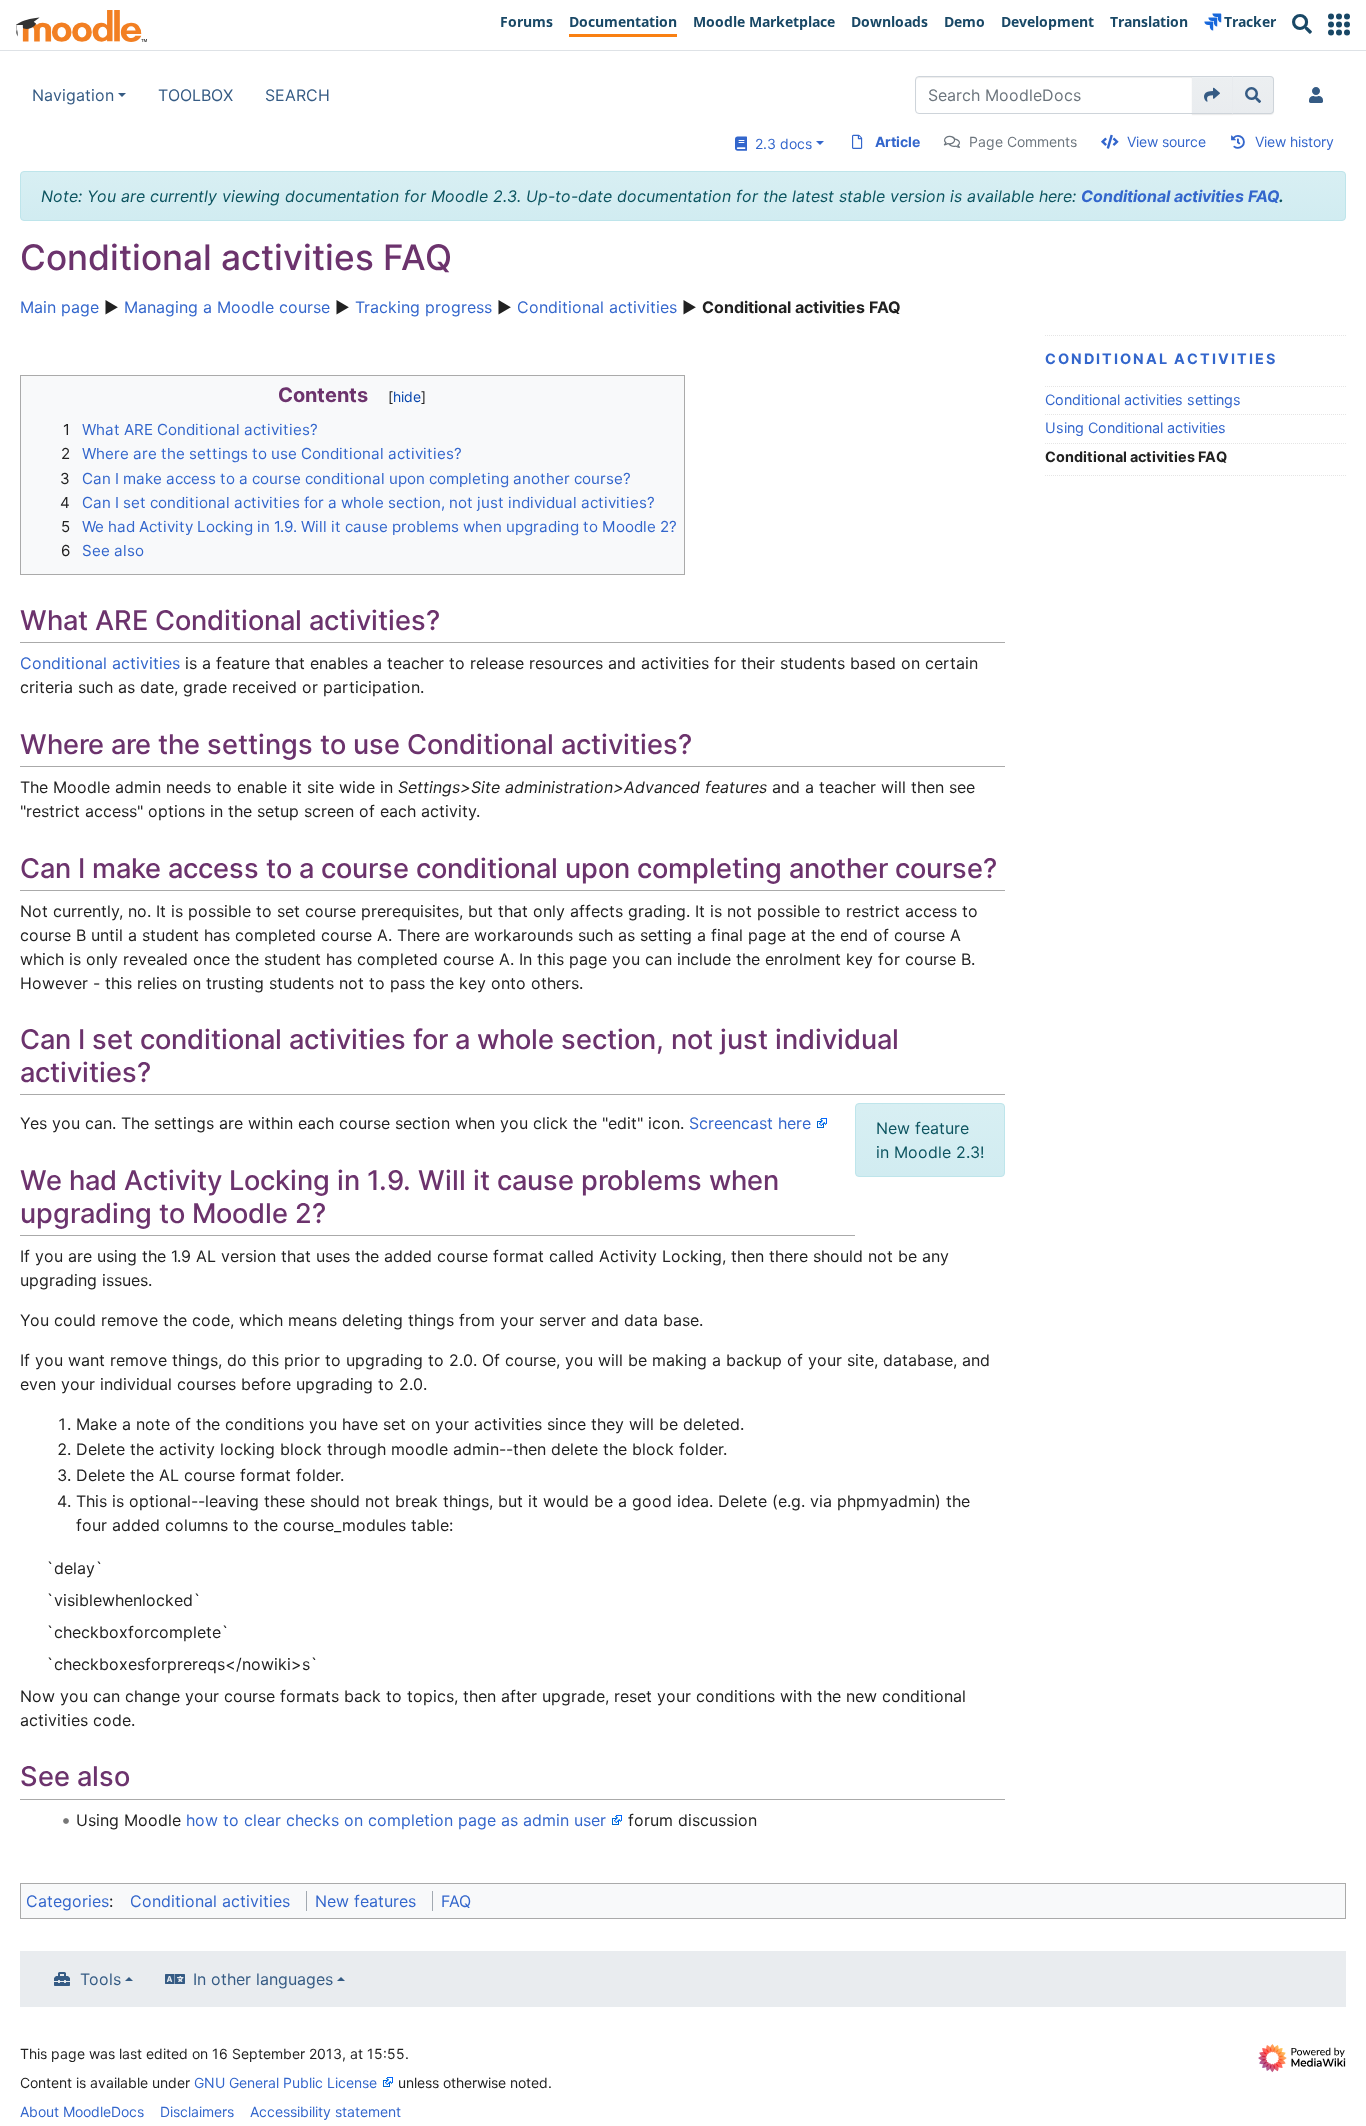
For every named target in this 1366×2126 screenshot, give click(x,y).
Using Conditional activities (1135, 427)
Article (897, 141)
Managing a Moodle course (227, 307)
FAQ (456, 1901)
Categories (67, 1901)
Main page (59, 307)
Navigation (73, 95)
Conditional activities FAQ (1180, 196)
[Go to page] (1212, 95)
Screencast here (750, 1123)
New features (365, 1901)
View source (1166, 141)
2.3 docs (779, 143)
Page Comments (1023, 141)
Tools (100, 1979)
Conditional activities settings (1143, 399)
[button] (1339, 24)
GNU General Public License (285, 2082)
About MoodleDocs (82, 2111)
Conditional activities (597, 307)
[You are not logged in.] (1320, 95)
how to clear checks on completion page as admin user (396, 1820)
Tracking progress (423, 307)
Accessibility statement (325, 2111)
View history (1294, 141)
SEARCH (297, 95)
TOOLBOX (195, 95)
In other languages (263, 1979)
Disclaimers (197, 2111)
